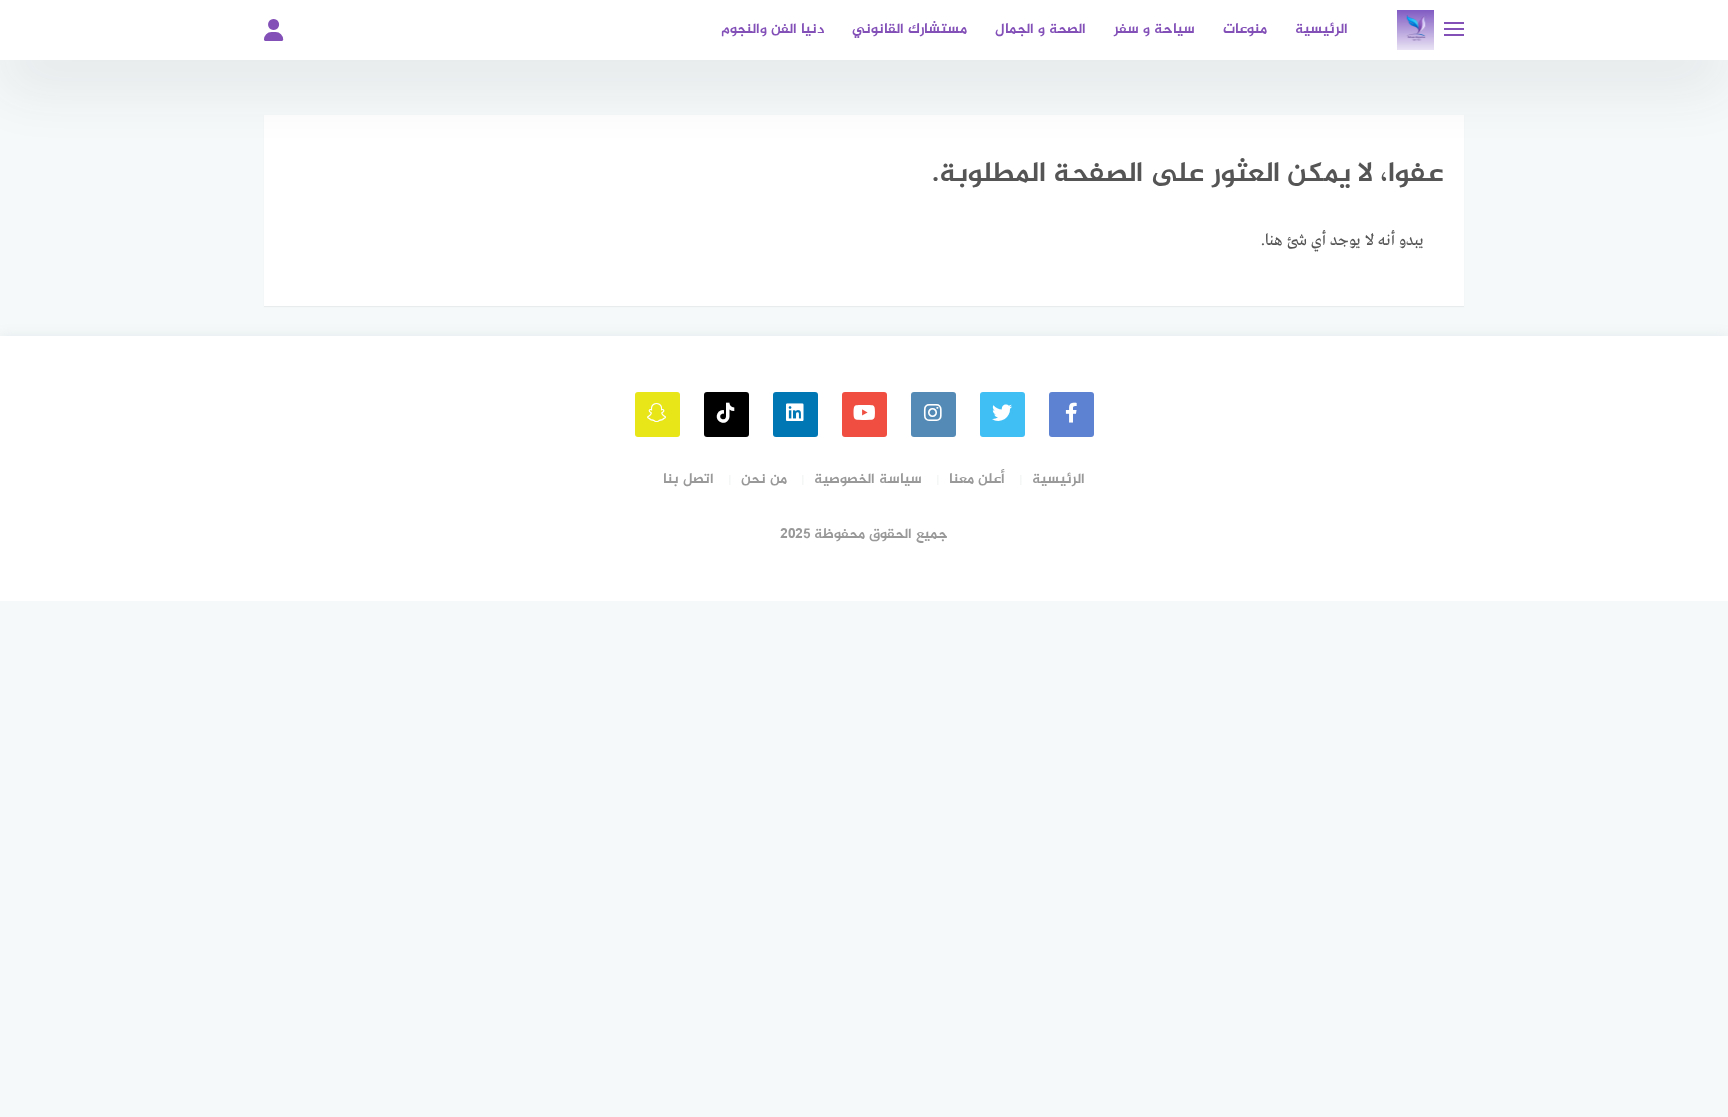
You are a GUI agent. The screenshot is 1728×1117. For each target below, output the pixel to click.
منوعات (1245, 29)
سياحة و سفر (1154, 29)
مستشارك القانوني (909, 29)
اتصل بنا (688, 479)
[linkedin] (795, 414)
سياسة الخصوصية (868, 479)
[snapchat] (657, 414)
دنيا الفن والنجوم (772, 29)
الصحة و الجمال (1040, 29)
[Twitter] (1002, 414)
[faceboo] (1071, 414)
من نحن (764, 479)
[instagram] (933, 414)
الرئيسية (1321, 29)
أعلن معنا (977, 479)
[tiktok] (726, 414)
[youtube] (864, 414)
